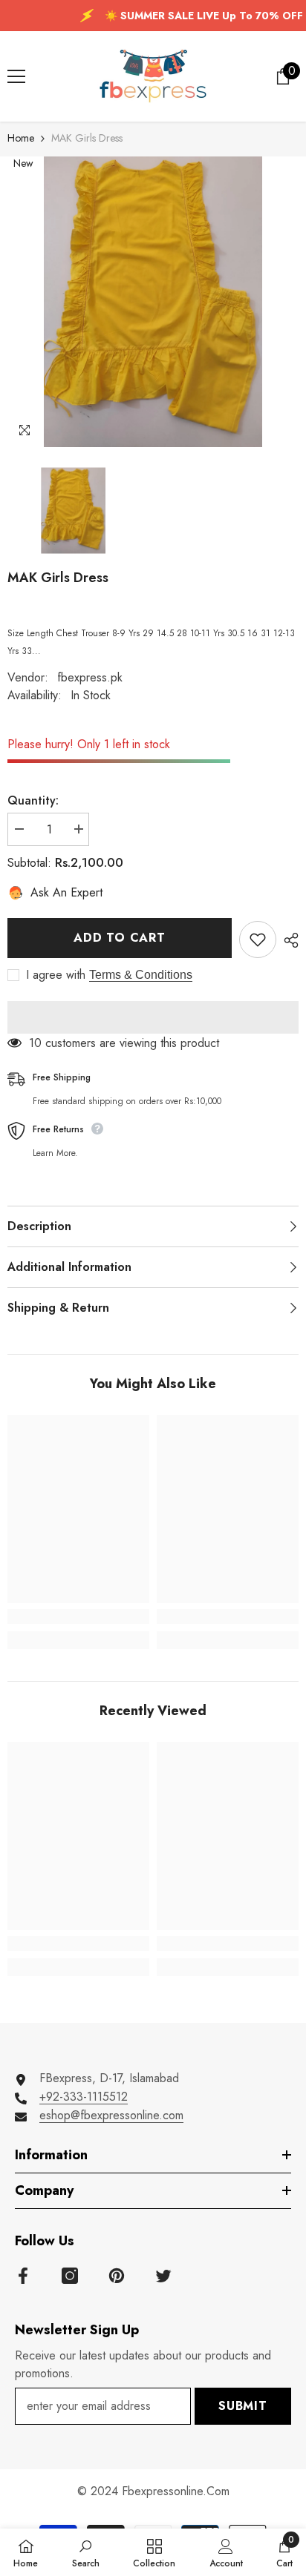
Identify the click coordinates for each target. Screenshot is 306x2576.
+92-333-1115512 (84, 2097)
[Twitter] (163, 2276)
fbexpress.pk (90, 677)
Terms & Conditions (141, 975)
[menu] (16, 76)
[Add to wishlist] (258, 939)
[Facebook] (23, 2276)
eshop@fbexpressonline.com (111, 2115)
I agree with (56, 975)
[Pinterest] (117, 2276)
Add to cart (120, 938)
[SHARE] (287, 940)
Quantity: (33, 800)
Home (21, 138)
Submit (243, 2406)
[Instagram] (70, 2276)
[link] (78, 1616)
